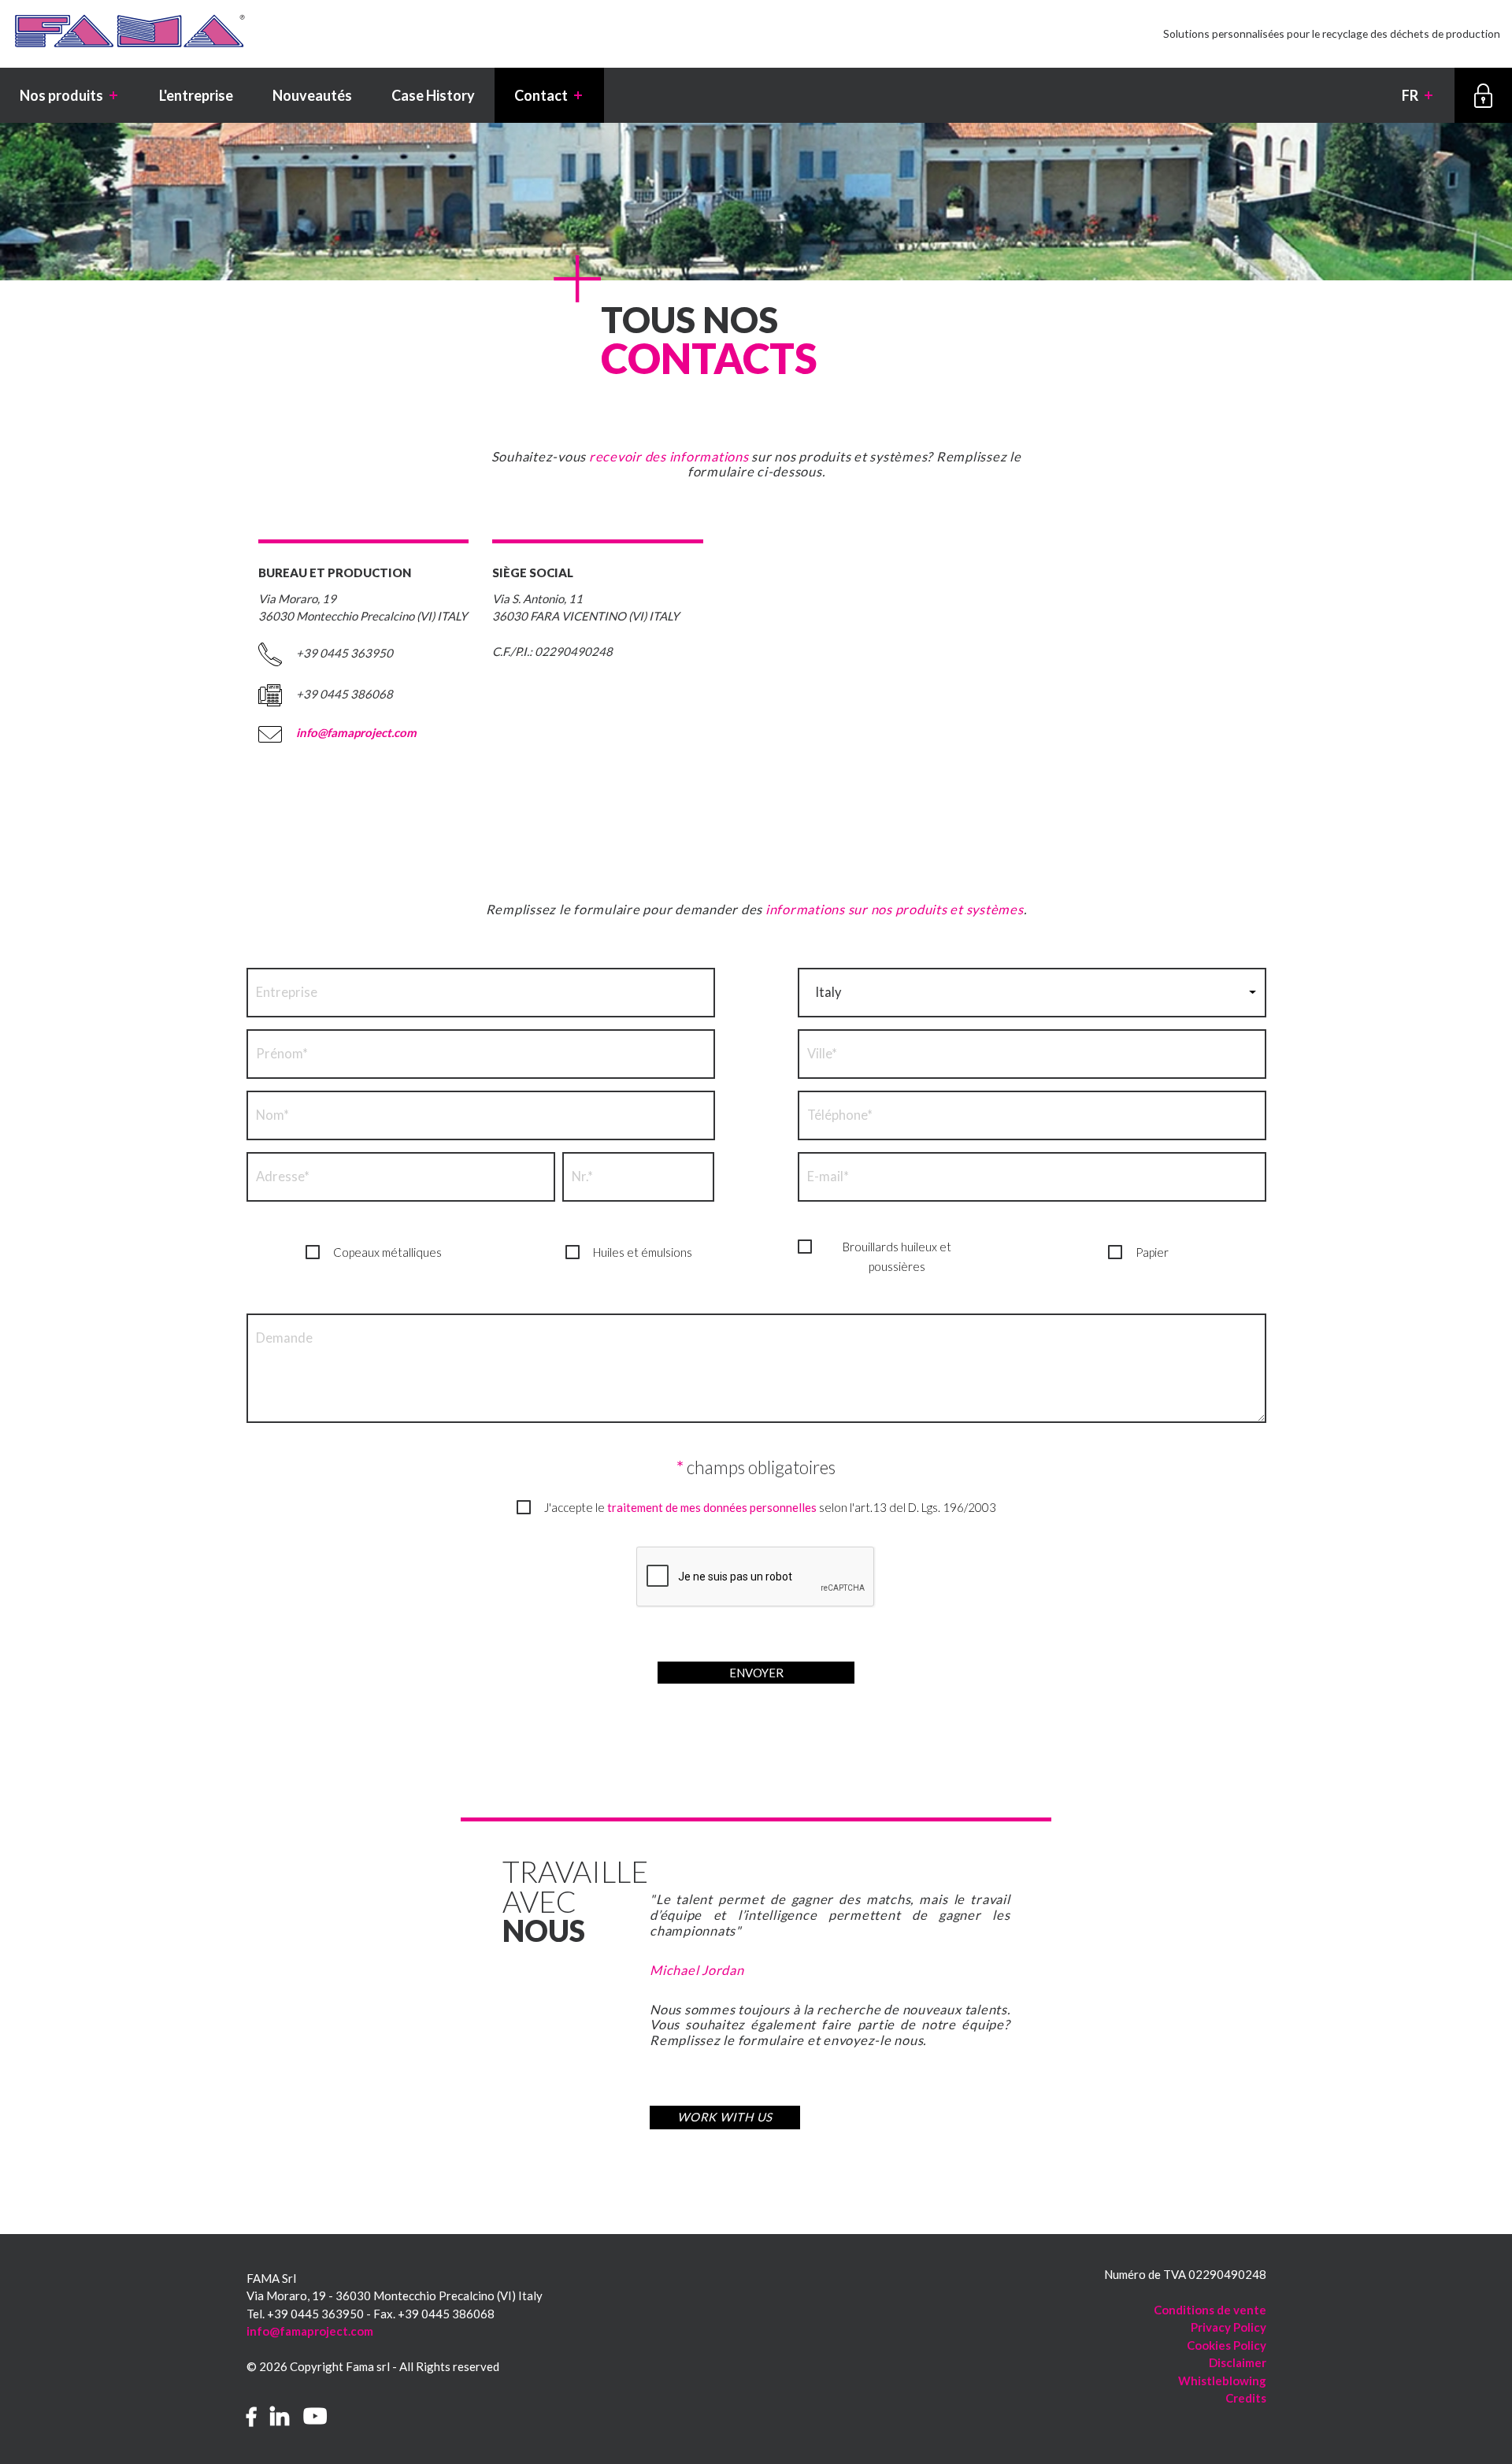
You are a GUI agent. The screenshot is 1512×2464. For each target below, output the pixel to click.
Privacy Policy (1228, 2327)
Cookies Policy (1227, 2345)
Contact (549, 95)
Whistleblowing (1222, 2381)
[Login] (1483, 95)
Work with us (725, 2117)
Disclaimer (1238, 2362)
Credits (1246, 2398)
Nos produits (70, 95)
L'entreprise (196, 95)
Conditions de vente (1210, 2310)
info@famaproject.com (356, 732)
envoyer (756, 1673)
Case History (433, 95)
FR (1418, 95)
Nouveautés (312, 95)
